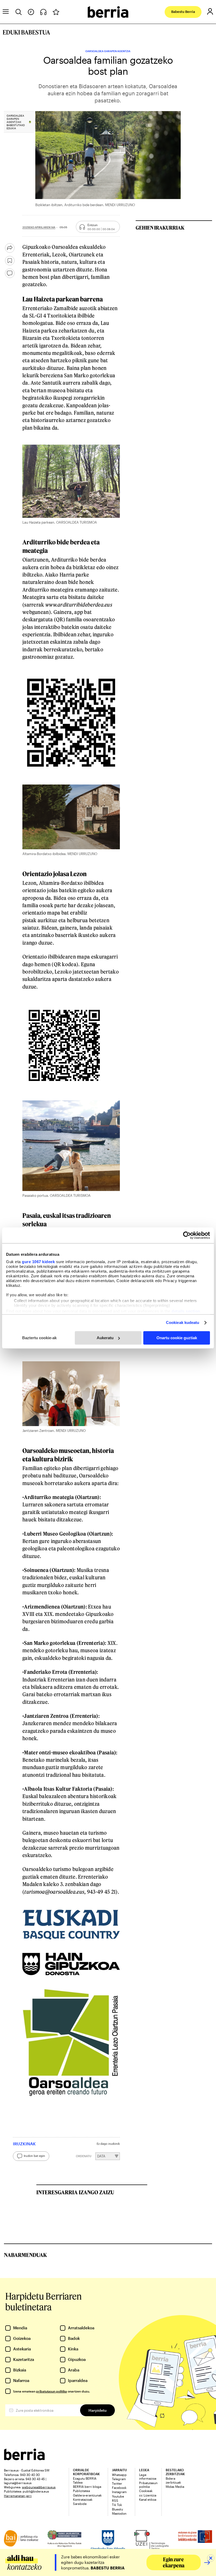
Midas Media (175, 2486)
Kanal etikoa (148, 2499)
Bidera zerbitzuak (173, 2480)
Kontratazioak (83, 2499)
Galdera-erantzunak (87, 2495)
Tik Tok (117, 2505)
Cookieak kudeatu (183, 1322)
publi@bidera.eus (36, 2491)
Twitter (117, 2483)
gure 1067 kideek (38, 1262)
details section (186, 1311)
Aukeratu (105, 1338)
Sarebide (80, 2504)
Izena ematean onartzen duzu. (51, 2391)
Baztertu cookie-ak (39, 1338)
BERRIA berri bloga (87, 2486)
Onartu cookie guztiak (177, 1338)
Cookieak (146, 2491)
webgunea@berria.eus (39, 2487)
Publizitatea (81, 2491)
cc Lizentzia (148, 2495)
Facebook (119, 2488)
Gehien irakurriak (160, 228)
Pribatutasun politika (148, 2485)
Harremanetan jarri (18, 2496)
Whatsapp (119, 2475)
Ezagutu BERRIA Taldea (85, 2480)
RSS (115, 2500)
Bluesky (117, 2509)
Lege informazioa (148, 2476)
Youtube (118, 2496)
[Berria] (24, 2458)
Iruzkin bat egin (34, 2156)
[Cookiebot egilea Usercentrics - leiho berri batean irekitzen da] (187, 1235)
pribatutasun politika (51, 2391)
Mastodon (119, 2513)
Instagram (119, 2492)
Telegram (119, 2479)
